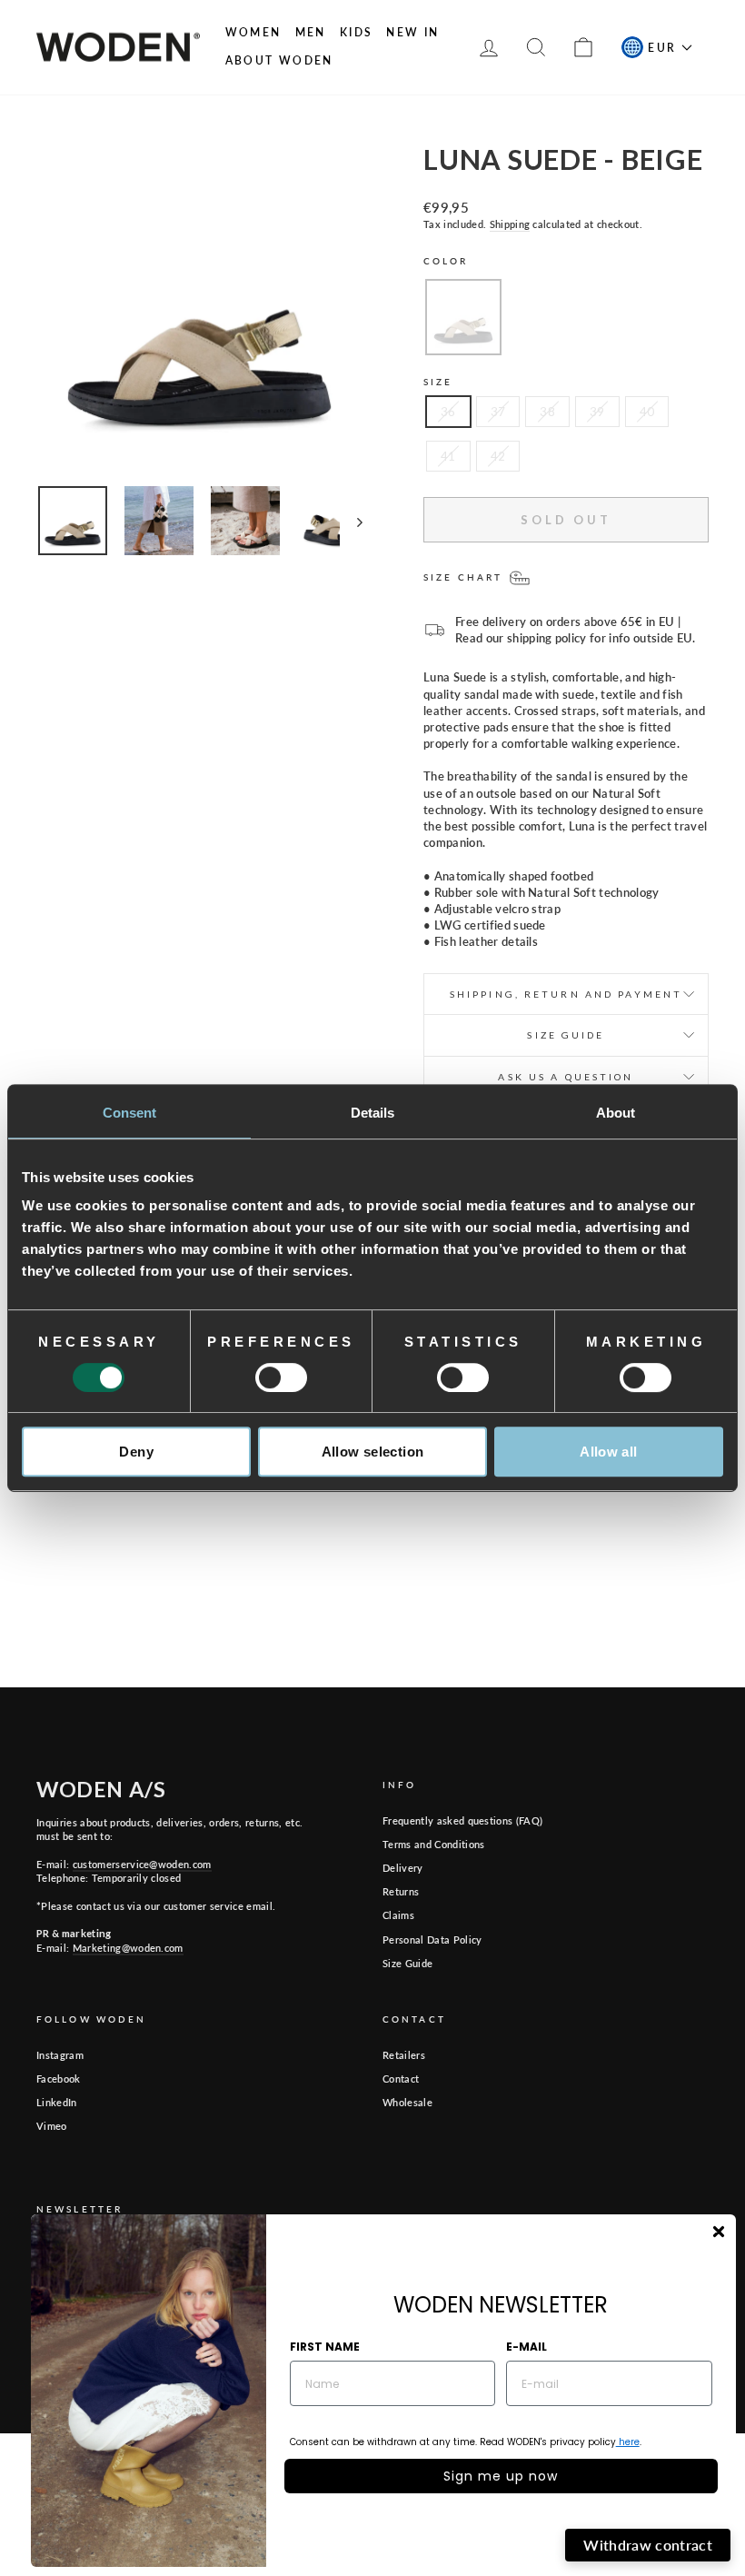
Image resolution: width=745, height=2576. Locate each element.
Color (446, 261)
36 (448, 412)
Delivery (403, 1868)
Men (311, 32)
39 (597, 412)
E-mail (526, 2347)
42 (498, 456)
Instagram (60, 2055)
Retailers (404, 2055)
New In (412, 32)
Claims (398, 1915)
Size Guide (407, 1963)
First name (325, 2347)
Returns (401, 1891)
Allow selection (373, 1452)
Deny (136, 1452)
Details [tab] (373, 1113)
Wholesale (407, 2102)
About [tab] (616, 1113)
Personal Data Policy (432, 1939)
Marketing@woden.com (128, 1948)
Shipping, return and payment (566, 994)
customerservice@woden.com (142, 1864)
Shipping (510, 224)
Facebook (59, 2079)
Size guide (566, 1035)
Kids (357, 32)
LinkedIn (57, 2102)
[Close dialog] (719, 2232)
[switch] (281, 1378)
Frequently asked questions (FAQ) (462, 1820)
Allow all (608, 1452)
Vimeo (52, 2126)
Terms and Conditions (434, 1844)
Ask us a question (566, 1077)
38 (547, 412)
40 (647, 412)
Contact (401, 2079)
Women (253, 32)
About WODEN (279, 60)
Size (438, 382)
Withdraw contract (648, 2545)
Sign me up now (501, 2476)
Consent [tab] (130, 1113)
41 (448, 456)
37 (498, 412)
